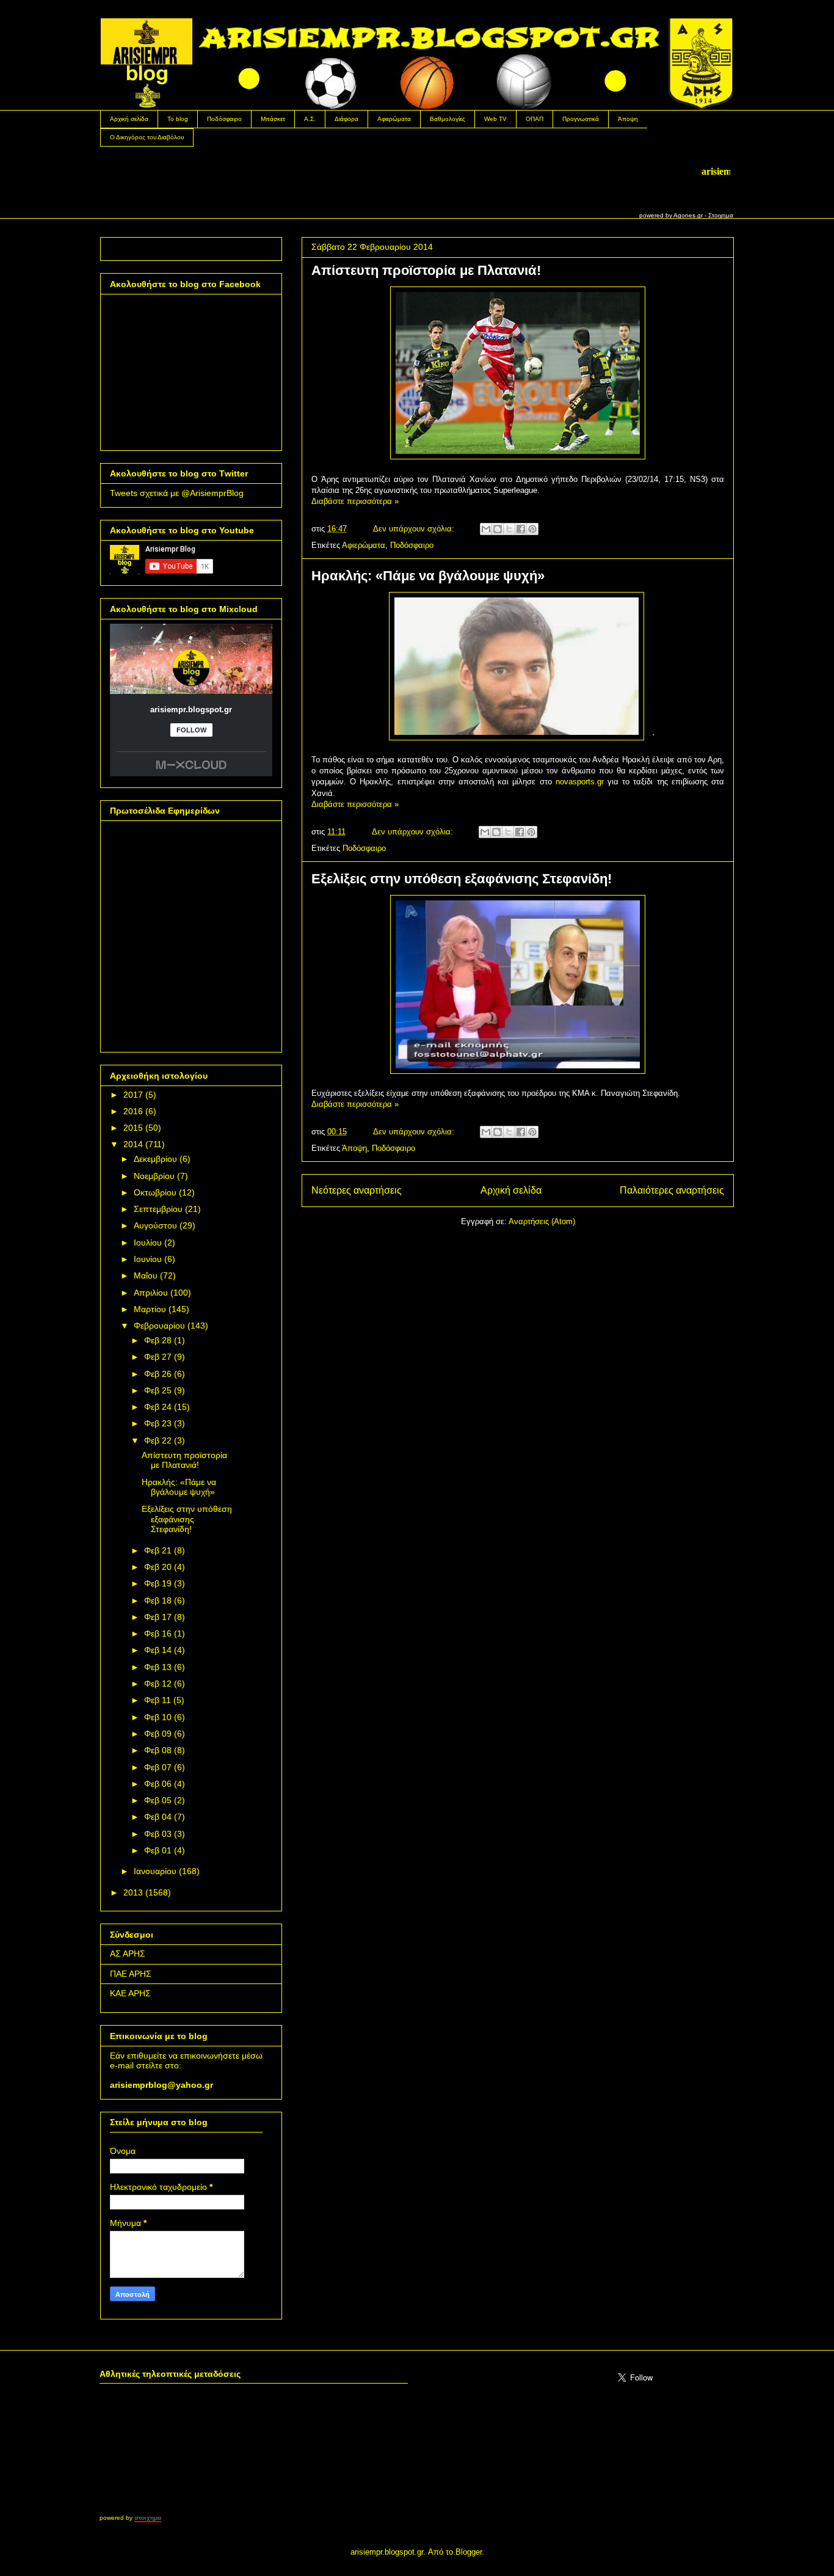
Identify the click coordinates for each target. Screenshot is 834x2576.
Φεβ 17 (158, 1617)
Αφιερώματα (394, 119)
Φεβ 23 (158, 1423)
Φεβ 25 (158, 1390)
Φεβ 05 (158, 1800)
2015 (133, 1128)
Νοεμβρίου (154, 1176)
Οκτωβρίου (155, 1192)
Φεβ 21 (158, 1550)
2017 (133, 1095)
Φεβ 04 (158, 1817)
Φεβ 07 (158, 1767)
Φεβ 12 (158, 1684)
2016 (133, 1111)
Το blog (178, 119)
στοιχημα (148, 2518)
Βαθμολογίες (448, 119)
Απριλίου (151, 1293)
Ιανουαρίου (155, 1871)
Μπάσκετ (273, 119)
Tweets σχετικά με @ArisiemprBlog (177, 493)
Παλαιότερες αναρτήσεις (672, 1190)
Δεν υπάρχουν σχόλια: (415, 529)
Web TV (495, 119)
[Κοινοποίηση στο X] (509, 529)
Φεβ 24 (158, 1407)
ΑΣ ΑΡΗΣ (128, 1954)
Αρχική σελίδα (129, 119)
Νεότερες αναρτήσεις (357, 1190)
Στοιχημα (721, 215)
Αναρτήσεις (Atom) (542, 1221)
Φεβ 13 (158, 1667)
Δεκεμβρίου (155, 1159)
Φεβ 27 (158, 1357)
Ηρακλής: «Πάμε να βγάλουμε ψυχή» (428, 576)
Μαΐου (146, 1275)
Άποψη (628, 119)
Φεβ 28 (158, 1340)
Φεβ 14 (158, 1650)
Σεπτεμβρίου (158, 1209)
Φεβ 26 (158, 1374)
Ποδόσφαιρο (224, 119)
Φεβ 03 (158, 1834)
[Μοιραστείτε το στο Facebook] (521, 529)
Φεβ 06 (158, 1784)
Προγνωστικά (581, 119)
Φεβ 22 (158, 1440)
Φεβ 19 (158, 1583)
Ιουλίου (148, 1242)
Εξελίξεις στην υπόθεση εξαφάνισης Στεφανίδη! (462, 879)
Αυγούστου (155, 1225)
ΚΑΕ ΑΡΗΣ (130, 1993)
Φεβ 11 (158, 1700)
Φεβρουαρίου (159, 1326)
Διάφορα (346, 119)
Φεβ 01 (158, 1850)
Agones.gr (688, 215)
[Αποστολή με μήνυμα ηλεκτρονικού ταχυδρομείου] (486, 529)
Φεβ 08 (158, 1750)
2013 (133, 1892)
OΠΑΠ (535, 119)
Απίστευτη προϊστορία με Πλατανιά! (426, 270)
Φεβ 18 (158, 1600)
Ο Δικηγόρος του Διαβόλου (147, 137)
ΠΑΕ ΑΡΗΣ (131, 1974)
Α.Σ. (310, 119)
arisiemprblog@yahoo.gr (161, 2085)
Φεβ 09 (158, 1734)
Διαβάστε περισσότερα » (355, 501)
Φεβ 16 (158, 1633)
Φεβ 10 (158, 1717)
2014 (133, 1144)
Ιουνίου (148, 1259)
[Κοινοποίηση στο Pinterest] (532, 529)
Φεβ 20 (158, 1567)
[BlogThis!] (498, 529)
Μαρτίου (150, 1309)
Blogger (469, 2552)
